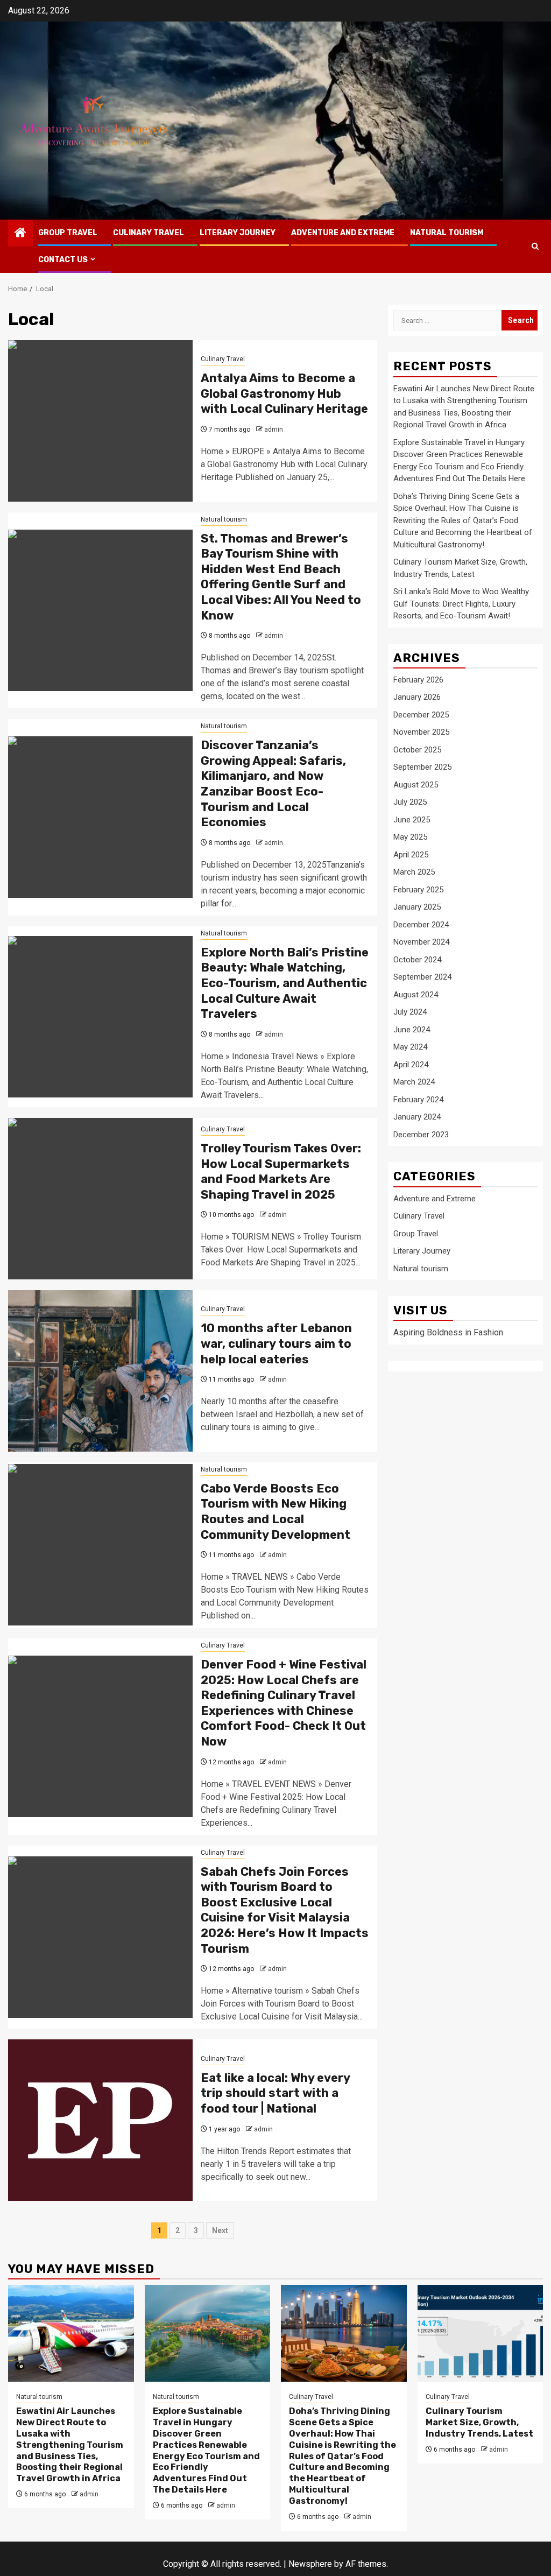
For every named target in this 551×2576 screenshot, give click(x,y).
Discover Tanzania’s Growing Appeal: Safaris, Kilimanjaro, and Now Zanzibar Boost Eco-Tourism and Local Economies (273, 784)
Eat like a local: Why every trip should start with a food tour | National (275, 2093)
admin (274, 430)
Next (220, 2230)
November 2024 (421, 942)
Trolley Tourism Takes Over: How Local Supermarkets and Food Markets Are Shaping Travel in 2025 (281, 1171)
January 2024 (417, 1117)
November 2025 (421, 732)
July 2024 (410, 1012)
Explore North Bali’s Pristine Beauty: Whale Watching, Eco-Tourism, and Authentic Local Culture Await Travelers (285, 983)
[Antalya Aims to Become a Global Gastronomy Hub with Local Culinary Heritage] (100, 421)
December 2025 (421, 715)
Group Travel (68, 233)
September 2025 (422, 767)
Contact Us (63, 260)
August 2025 (416, 785)
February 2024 (418, 1100)
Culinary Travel (149, 233)
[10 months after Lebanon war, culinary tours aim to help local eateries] (100, 1371)
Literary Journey (238, 233)
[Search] (535, 246)
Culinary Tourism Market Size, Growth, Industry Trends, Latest (479, 2422)
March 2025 (414, 872)
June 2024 (412, 1030)
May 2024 (410, 1047)
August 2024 (416, 995)
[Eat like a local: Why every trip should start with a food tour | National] (100, 2120)
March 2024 (414, 1082)
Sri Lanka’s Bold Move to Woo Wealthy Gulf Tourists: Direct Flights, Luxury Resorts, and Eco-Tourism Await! (461, 604)
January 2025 (417, 907)
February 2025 (418, 890)
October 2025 (417, 750)
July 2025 (410, 802)
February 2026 (418, 680)
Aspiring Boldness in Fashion (448, 1332)
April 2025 (411, 855)
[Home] (20, 234)
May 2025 (410, 837)
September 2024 (422, 977)
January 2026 (417, 697)
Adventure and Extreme (343, 233)
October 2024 (417, 960)
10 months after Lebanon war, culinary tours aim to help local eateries (276, 1343)
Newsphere (310, 2564)
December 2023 (421, 1135)
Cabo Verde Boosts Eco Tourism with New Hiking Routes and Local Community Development (275, 1512)
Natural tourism (447, 233)
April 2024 (411, 1065)
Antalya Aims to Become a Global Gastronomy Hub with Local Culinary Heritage (284, 393)
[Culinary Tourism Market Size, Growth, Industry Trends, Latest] (481, 2333)
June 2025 (412, 820)
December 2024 (421, 925)
